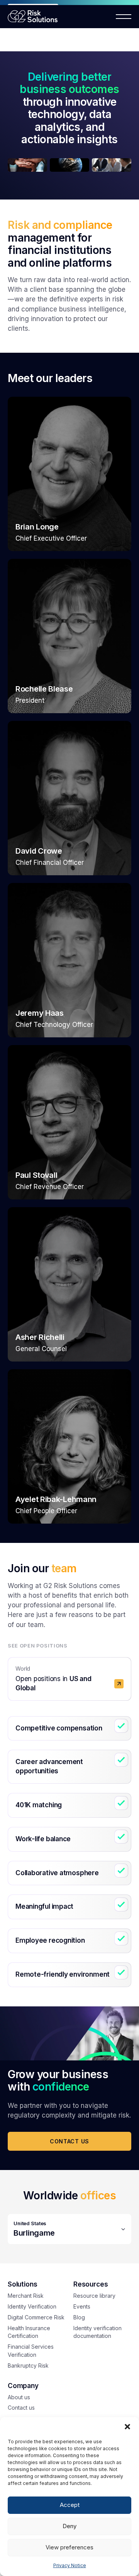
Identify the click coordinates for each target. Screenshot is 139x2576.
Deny (69, 2526)
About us (19, 2397)
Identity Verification (32, 2306)
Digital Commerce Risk (36, 2317)
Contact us (69, 2141)
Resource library (94, 2296)
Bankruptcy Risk (28, 2365)
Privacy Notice (70, 2565)
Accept (70, 2505)
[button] (127, 2427)
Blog (79, 2317)
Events (82, 2306)
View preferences (69, 2547)
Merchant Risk (26, 2296)
